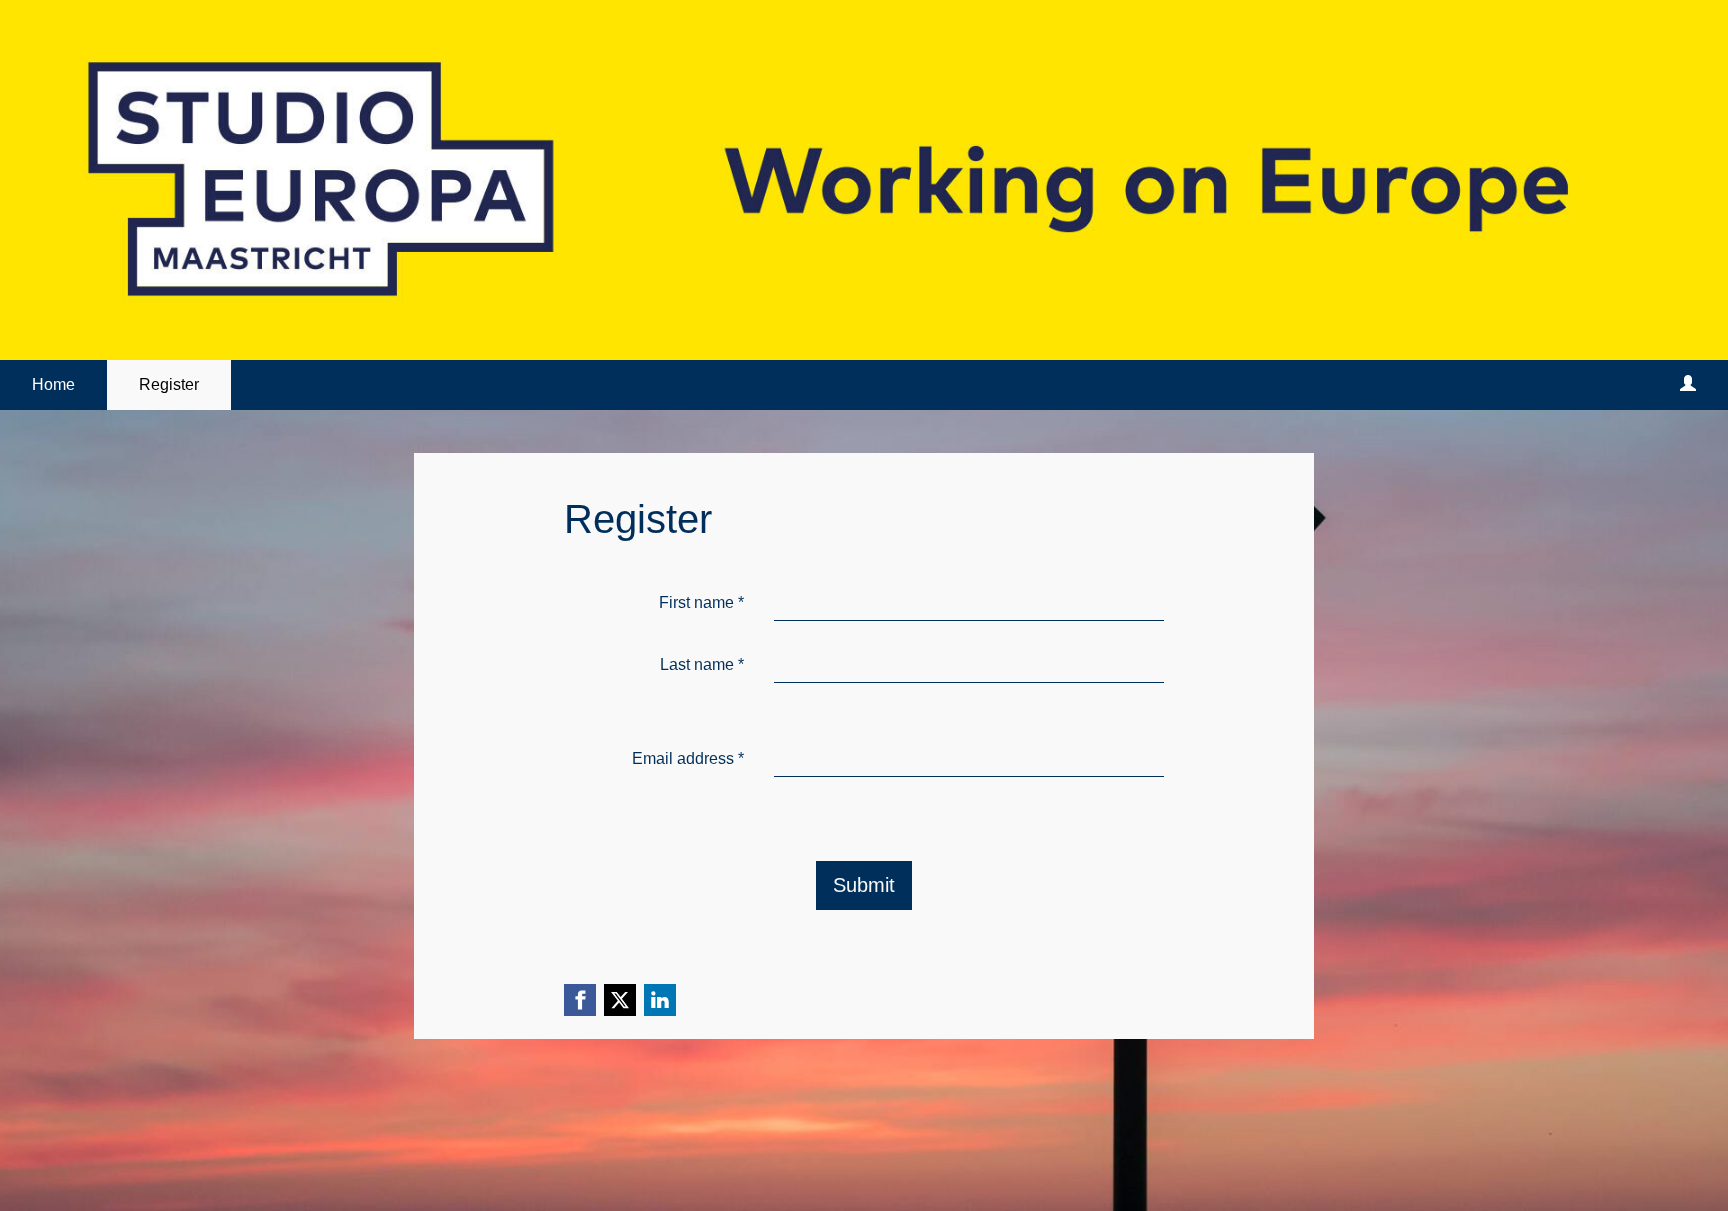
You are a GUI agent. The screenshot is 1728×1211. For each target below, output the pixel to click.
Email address (688, 758)
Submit (864, 885)
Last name (702, 664)
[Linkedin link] (660, 1000)
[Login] (1688, 385)
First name (701, 602)
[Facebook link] (580, 1000)
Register (169, 384)
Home (53, 384)
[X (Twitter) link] (620, 1000)
